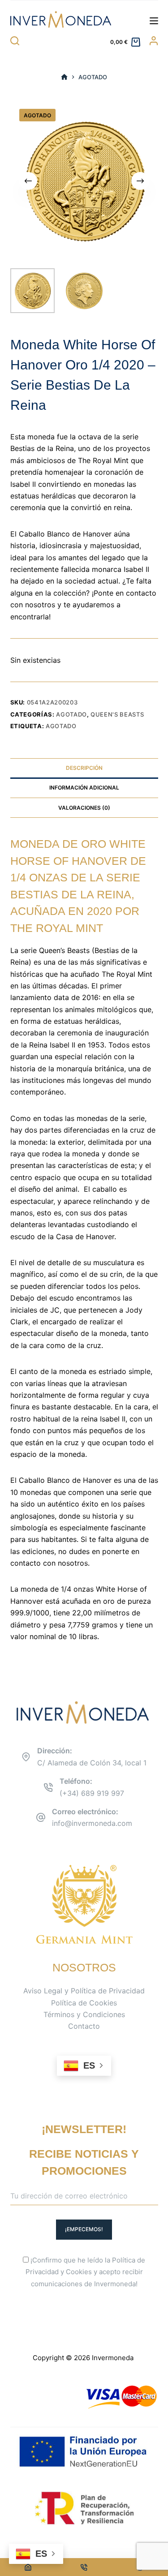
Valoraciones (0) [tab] (84, 808)
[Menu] (154, 21)
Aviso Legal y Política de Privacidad (84, 1991)
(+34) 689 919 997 (92, 1793)
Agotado (71, 714)
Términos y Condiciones (84, 2014)
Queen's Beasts (117, 714)
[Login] (154, 41)
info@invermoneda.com (92, 1823)
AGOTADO (61, 726)
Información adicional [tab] (84, 788)
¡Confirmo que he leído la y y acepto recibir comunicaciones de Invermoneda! (85, 2272)
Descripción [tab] (84, 768)
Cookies (79, 2272)
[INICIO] (64, 77)
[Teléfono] (84, 2567)
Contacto (84, 2026)
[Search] (15, 41)
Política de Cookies (84, 2003)
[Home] (28, 2567)
